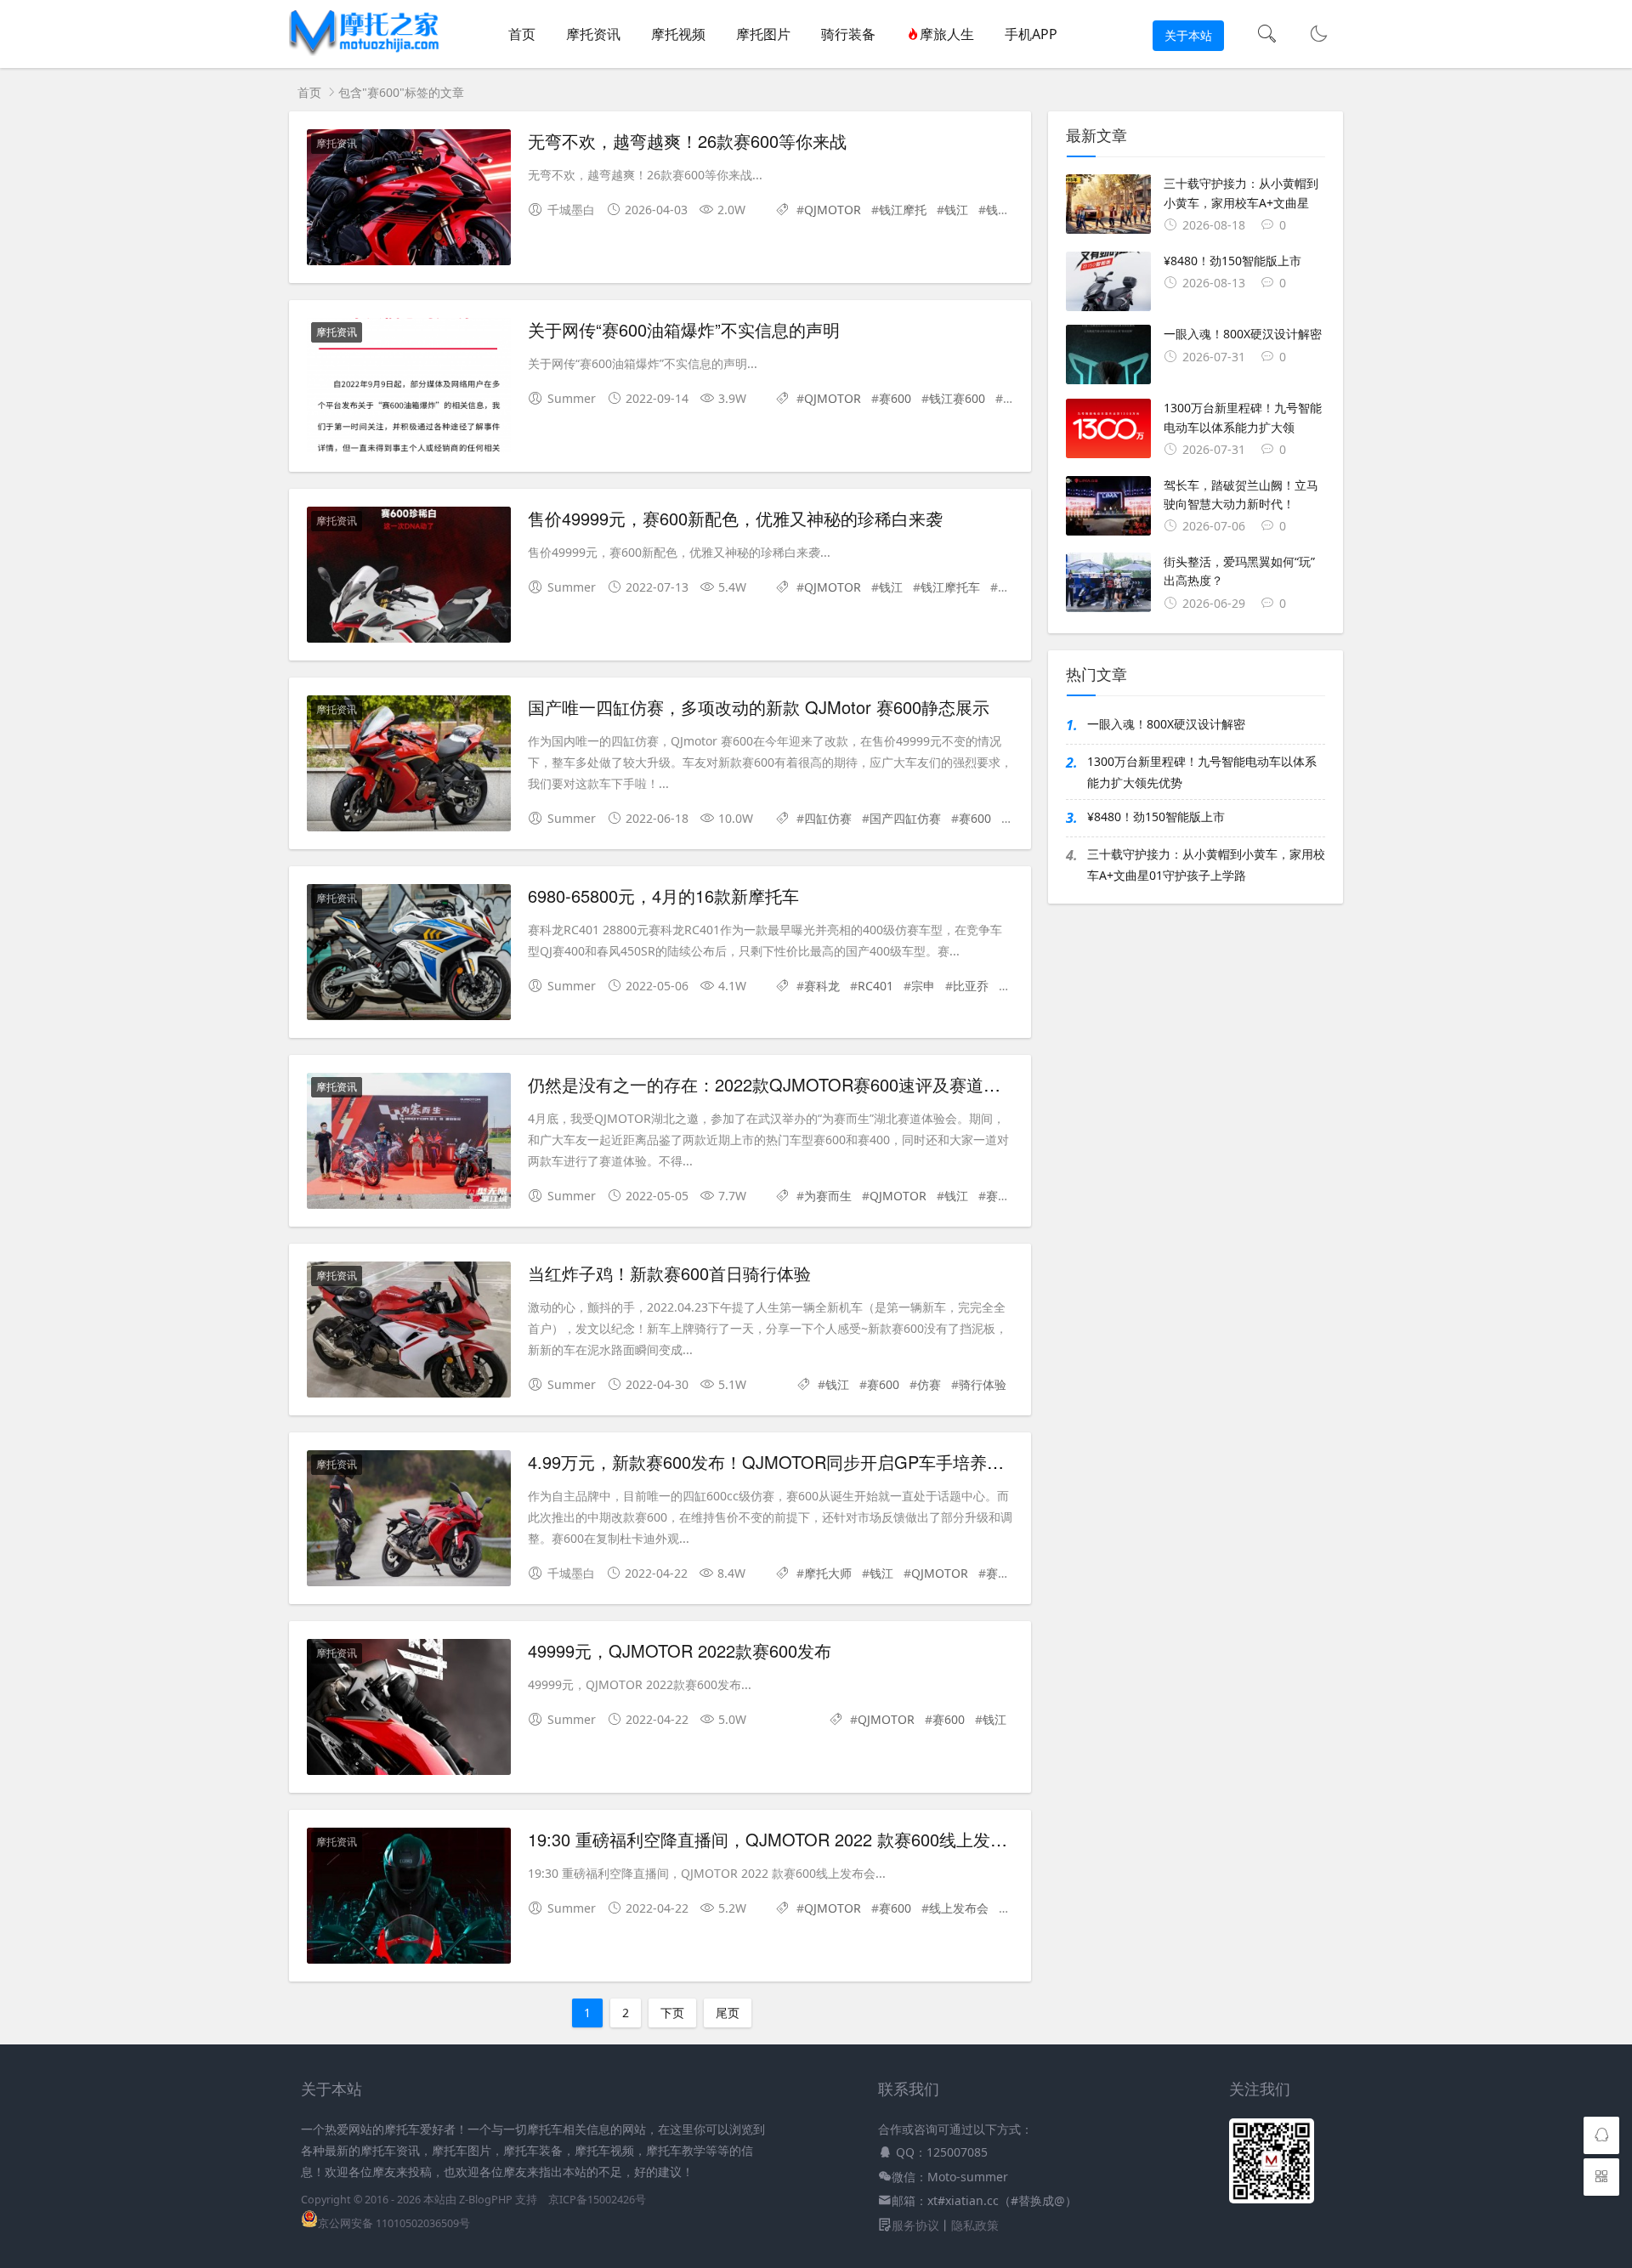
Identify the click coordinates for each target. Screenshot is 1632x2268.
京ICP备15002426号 (597, 2200)
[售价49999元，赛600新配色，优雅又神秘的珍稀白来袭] (409, 578)
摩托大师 (828, 1573)
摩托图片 (763, 34)
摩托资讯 (593, 34)
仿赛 (929, 1384)
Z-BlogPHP (486, 2200)
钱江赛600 (957, 398)
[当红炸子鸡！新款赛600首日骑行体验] (409, 1332)
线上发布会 (959, 1908)
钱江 (956, 210)
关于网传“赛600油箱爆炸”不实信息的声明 (684, 329)
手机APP (1031, 34)
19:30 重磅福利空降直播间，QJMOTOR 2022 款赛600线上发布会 (776, 1839)
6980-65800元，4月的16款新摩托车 (663, 896)
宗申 (923, 986)
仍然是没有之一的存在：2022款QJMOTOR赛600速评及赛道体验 (773, 1084)
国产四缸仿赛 (905, 818)
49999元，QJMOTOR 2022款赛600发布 (680, 1650)
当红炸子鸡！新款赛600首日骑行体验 (669, 1273)
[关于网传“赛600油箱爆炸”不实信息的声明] (409, 389)
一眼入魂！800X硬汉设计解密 (1166, 724)
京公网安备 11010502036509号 (394, 2223)
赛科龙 (822, 986)
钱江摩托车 (950, 587)
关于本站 (1188, 35)
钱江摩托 (903, 210)
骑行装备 (848, 34)
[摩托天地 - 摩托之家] (365, 51)
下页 (672, 2013)
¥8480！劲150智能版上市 (1156, 816)
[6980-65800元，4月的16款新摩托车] (409, 955)
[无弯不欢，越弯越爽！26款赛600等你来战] (409, 200)
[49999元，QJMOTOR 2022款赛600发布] (409, 1710)
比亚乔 (971, 986)
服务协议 (915, 2225)
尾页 (728, 2013)
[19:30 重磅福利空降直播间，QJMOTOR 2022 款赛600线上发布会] (409, 1899)
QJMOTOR (833, 210)
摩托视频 (678, 34)
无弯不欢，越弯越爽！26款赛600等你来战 (687, 141)
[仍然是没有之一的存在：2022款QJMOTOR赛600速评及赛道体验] (409, 1144)
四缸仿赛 (828, 818)
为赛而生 (828, 1196)
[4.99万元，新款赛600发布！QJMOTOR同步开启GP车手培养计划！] (409, 1521)
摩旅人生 (947, 34)
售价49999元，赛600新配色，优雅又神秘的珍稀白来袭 (735, 518)
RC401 (875, 986)
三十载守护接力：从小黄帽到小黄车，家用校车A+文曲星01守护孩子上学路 (1206, 865)
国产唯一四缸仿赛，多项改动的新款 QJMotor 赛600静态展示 (759, 707)
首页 (522, 34)
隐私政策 (975, 2225)
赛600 (895, 398)
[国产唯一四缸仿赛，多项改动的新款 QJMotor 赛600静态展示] (409, 766)
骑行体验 (983, 1384)
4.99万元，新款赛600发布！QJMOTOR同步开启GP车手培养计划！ (783, 1462)
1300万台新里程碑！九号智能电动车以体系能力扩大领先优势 (1202, 772)
